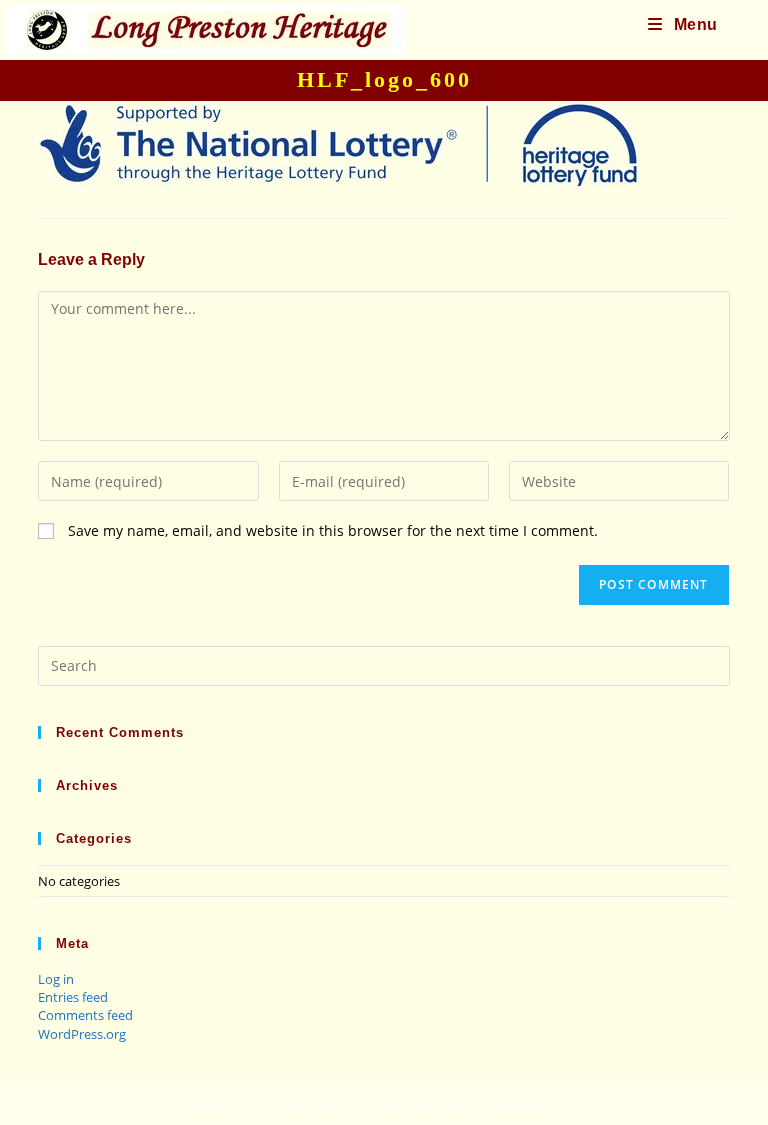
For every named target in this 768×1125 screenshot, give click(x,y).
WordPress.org (82, 1034)
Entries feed (73, 997)
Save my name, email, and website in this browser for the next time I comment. (333, 530)
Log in (56, 979)
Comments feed (85, 1015)
